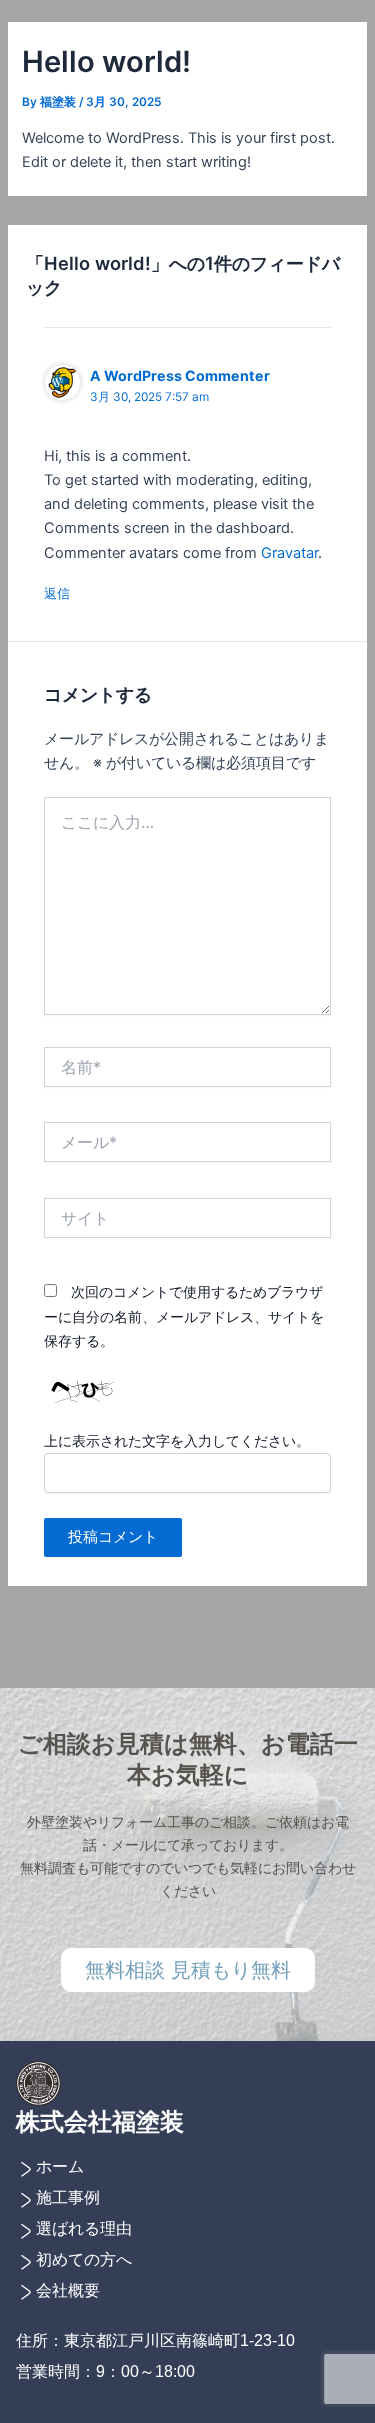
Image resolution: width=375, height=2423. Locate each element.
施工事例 (68, 2197)
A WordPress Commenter (180, 375)
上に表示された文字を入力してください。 (177, 1440)
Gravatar (289, 553)
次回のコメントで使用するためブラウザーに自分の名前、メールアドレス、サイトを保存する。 (184, 1315)
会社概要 (68, 2290)
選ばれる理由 (84, 2228)
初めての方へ (84, 2259)
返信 (57, 593)
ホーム (60, 2166)
